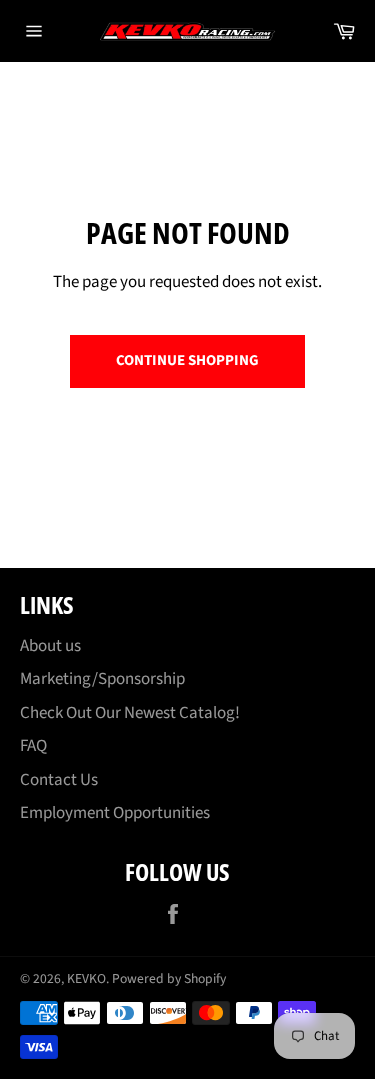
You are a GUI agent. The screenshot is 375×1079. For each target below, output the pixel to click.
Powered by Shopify (169, 978)
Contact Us (59, 780)
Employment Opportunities (115, 813)
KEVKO (86, 978)
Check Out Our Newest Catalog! (130, 713)
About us (50, 646)
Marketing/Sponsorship (102, 679)
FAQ (33, 746)
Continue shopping (187, 360)
